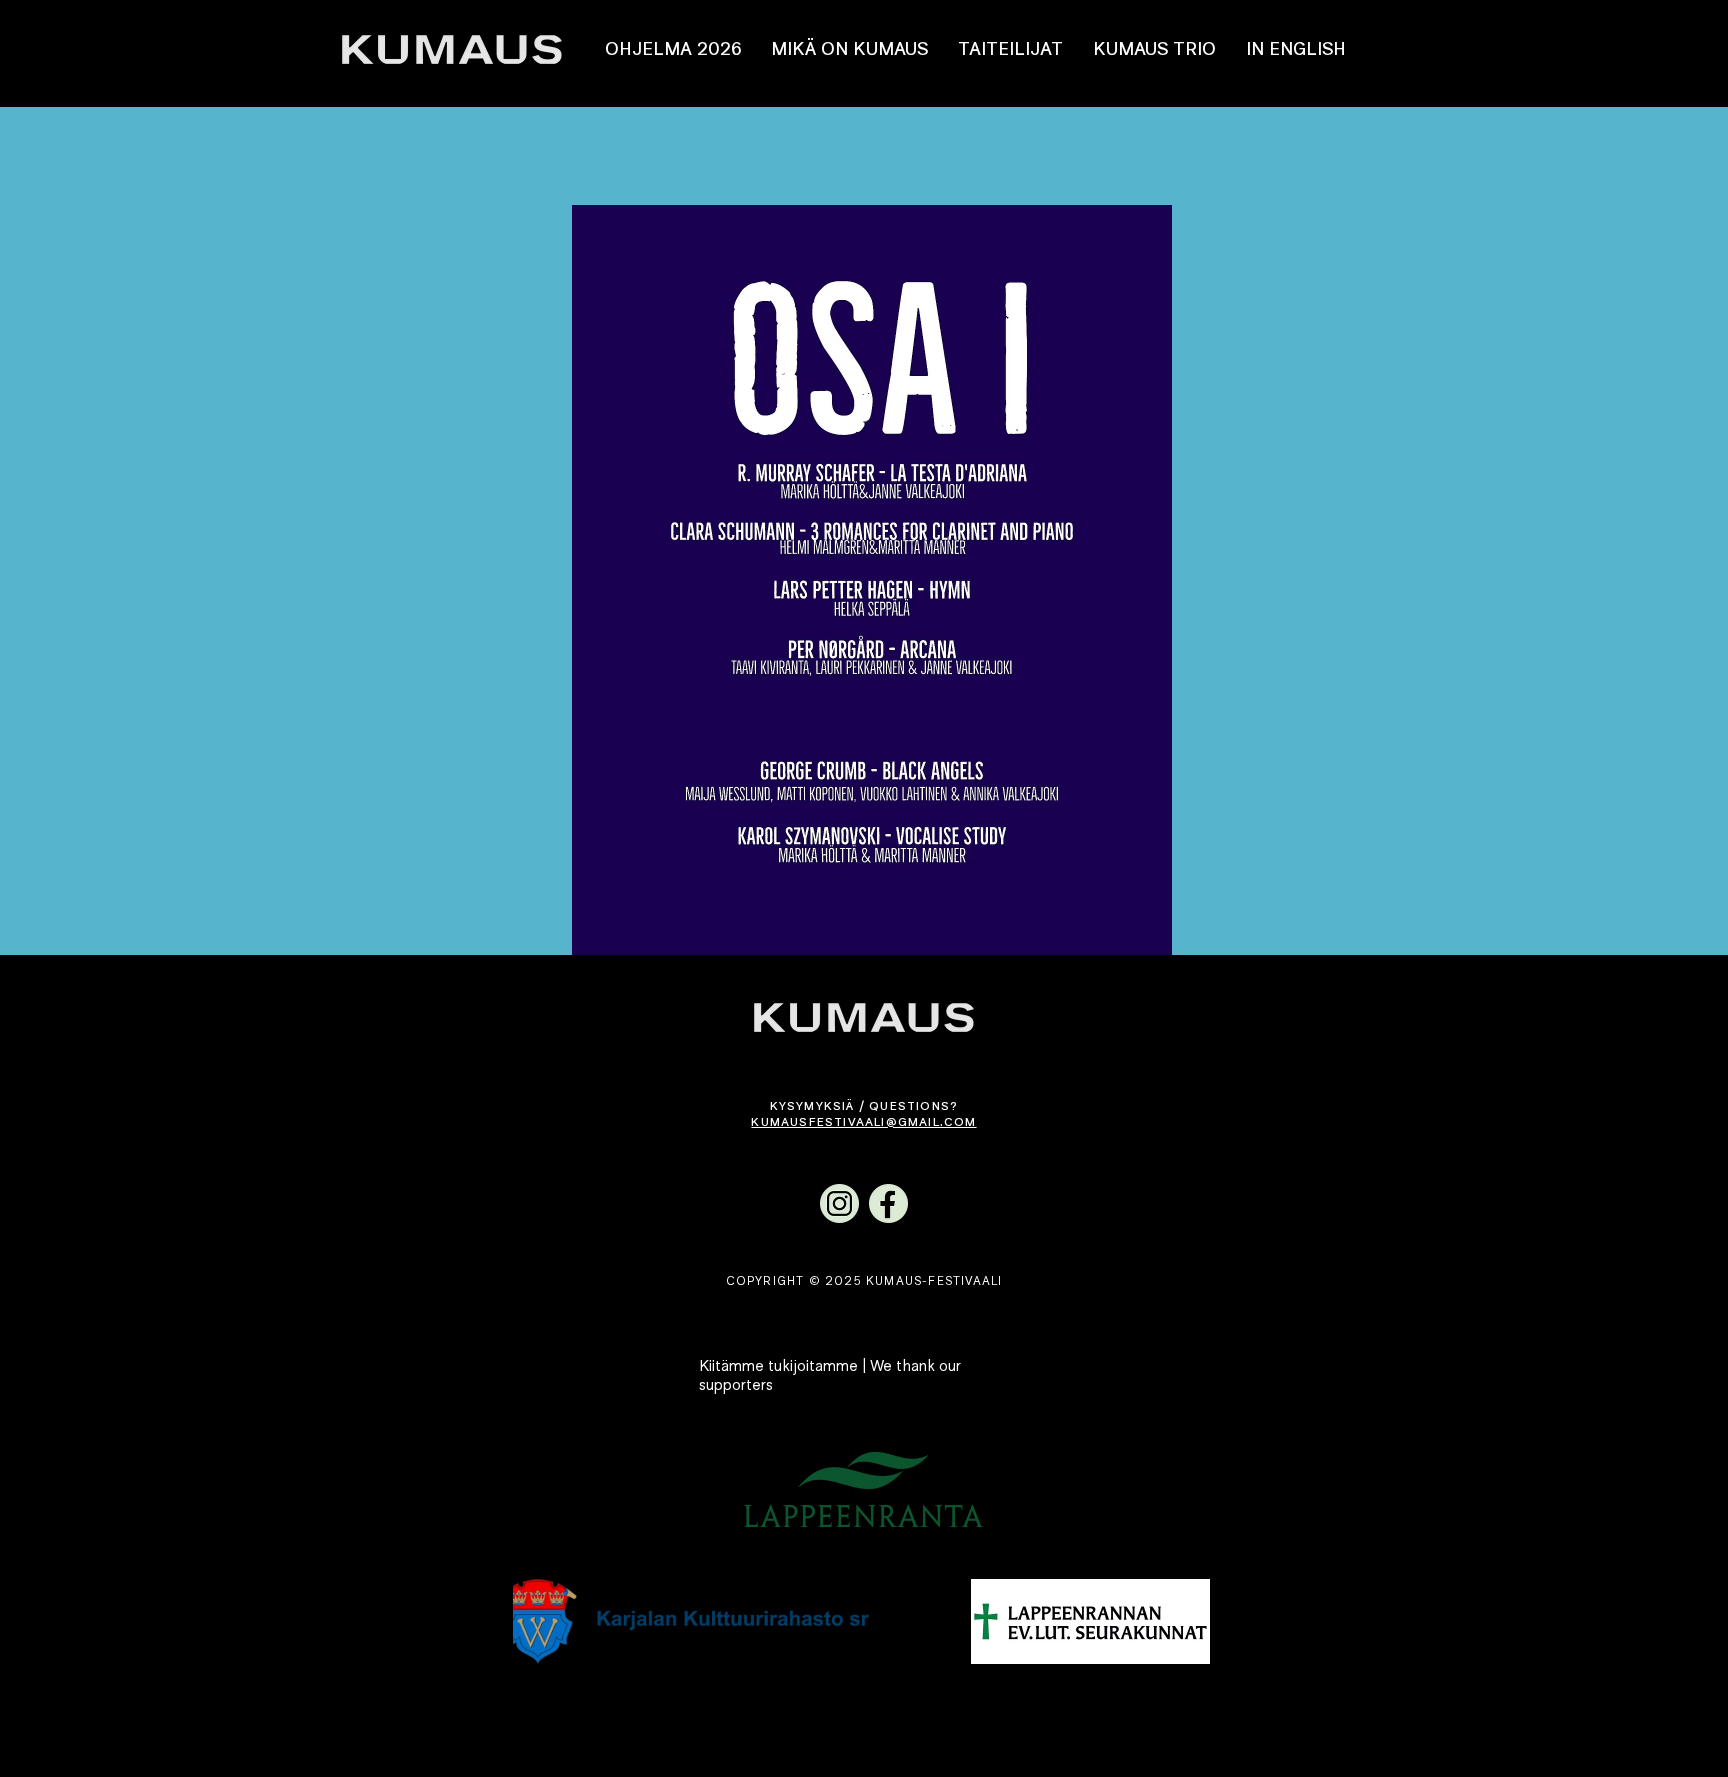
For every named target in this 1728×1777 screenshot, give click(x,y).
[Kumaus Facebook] (888, 1203)
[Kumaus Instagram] (839, 1203)
